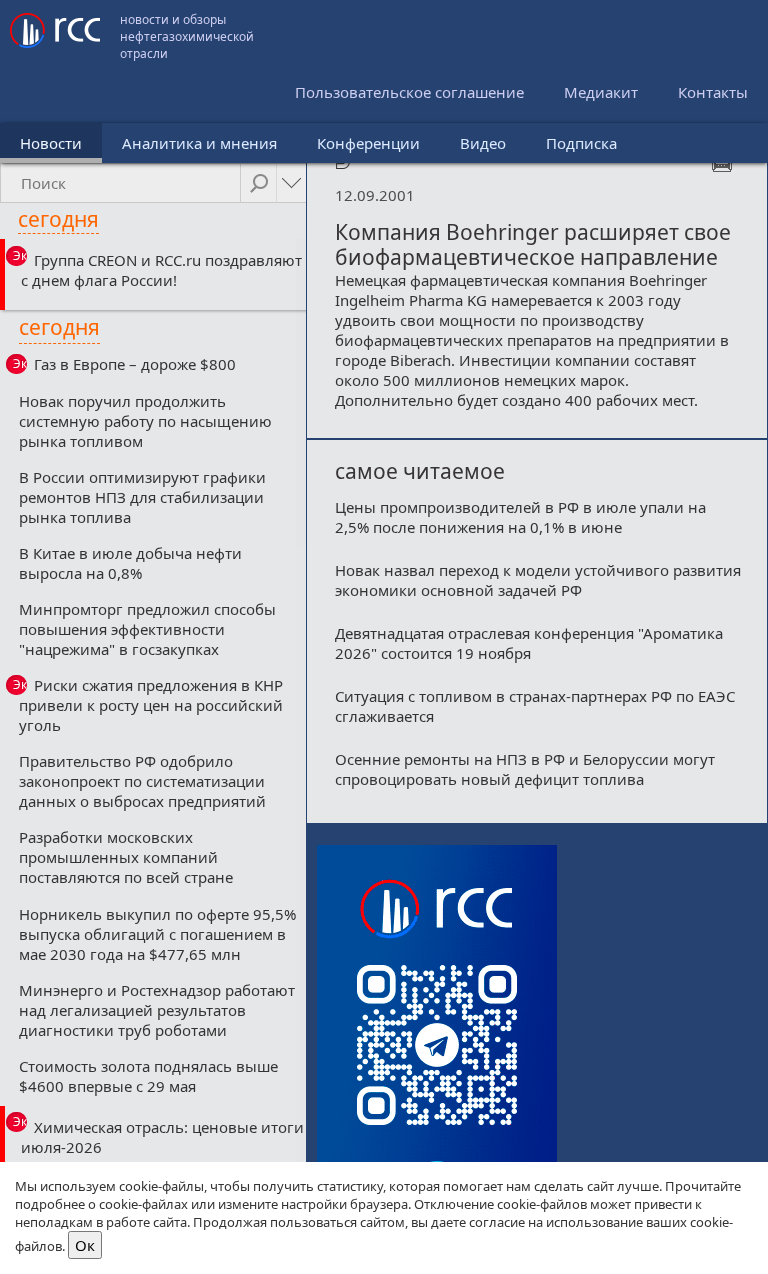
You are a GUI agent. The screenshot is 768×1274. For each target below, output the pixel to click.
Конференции (368, 143)
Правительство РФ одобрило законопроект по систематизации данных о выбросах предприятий (142, 781)
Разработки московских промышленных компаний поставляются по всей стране (126, 857)
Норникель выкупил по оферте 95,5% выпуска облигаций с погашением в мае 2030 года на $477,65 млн (157, 934)
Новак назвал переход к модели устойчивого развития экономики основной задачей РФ (538, 580)
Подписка (581, 143)
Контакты (713, 92)
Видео (483, 143)
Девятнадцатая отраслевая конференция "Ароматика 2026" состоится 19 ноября (529, 643)
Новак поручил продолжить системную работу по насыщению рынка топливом (145, 421)
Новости (51, 143)
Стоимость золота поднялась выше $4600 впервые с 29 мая (148, 1076)
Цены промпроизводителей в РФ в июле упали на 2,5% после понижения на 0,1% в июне (520, 517)
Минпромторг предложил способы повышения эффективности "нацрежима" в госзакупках (147, 629)
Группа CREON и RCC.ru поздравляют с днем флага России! (161, 270)
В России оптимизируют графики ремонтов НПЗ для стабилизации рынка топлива (142, 497)
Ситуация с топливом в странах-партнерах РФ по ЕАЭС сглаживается (535, 706)
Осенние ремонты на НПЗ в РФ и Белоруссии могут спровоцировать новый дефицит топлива (525, 769)
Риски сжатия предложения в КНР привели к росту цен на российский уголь (151, 705)
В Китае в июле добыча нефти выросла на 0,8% (130, 563)
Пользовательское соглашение (409, 92)
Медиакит (601, 92)
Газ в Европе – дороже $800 (135, 364)
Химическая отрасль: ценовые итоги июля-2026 (162, 1137)
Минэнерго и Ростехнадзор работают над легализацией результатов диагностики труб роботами (157, 1010)
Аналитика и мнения (199, 143)
